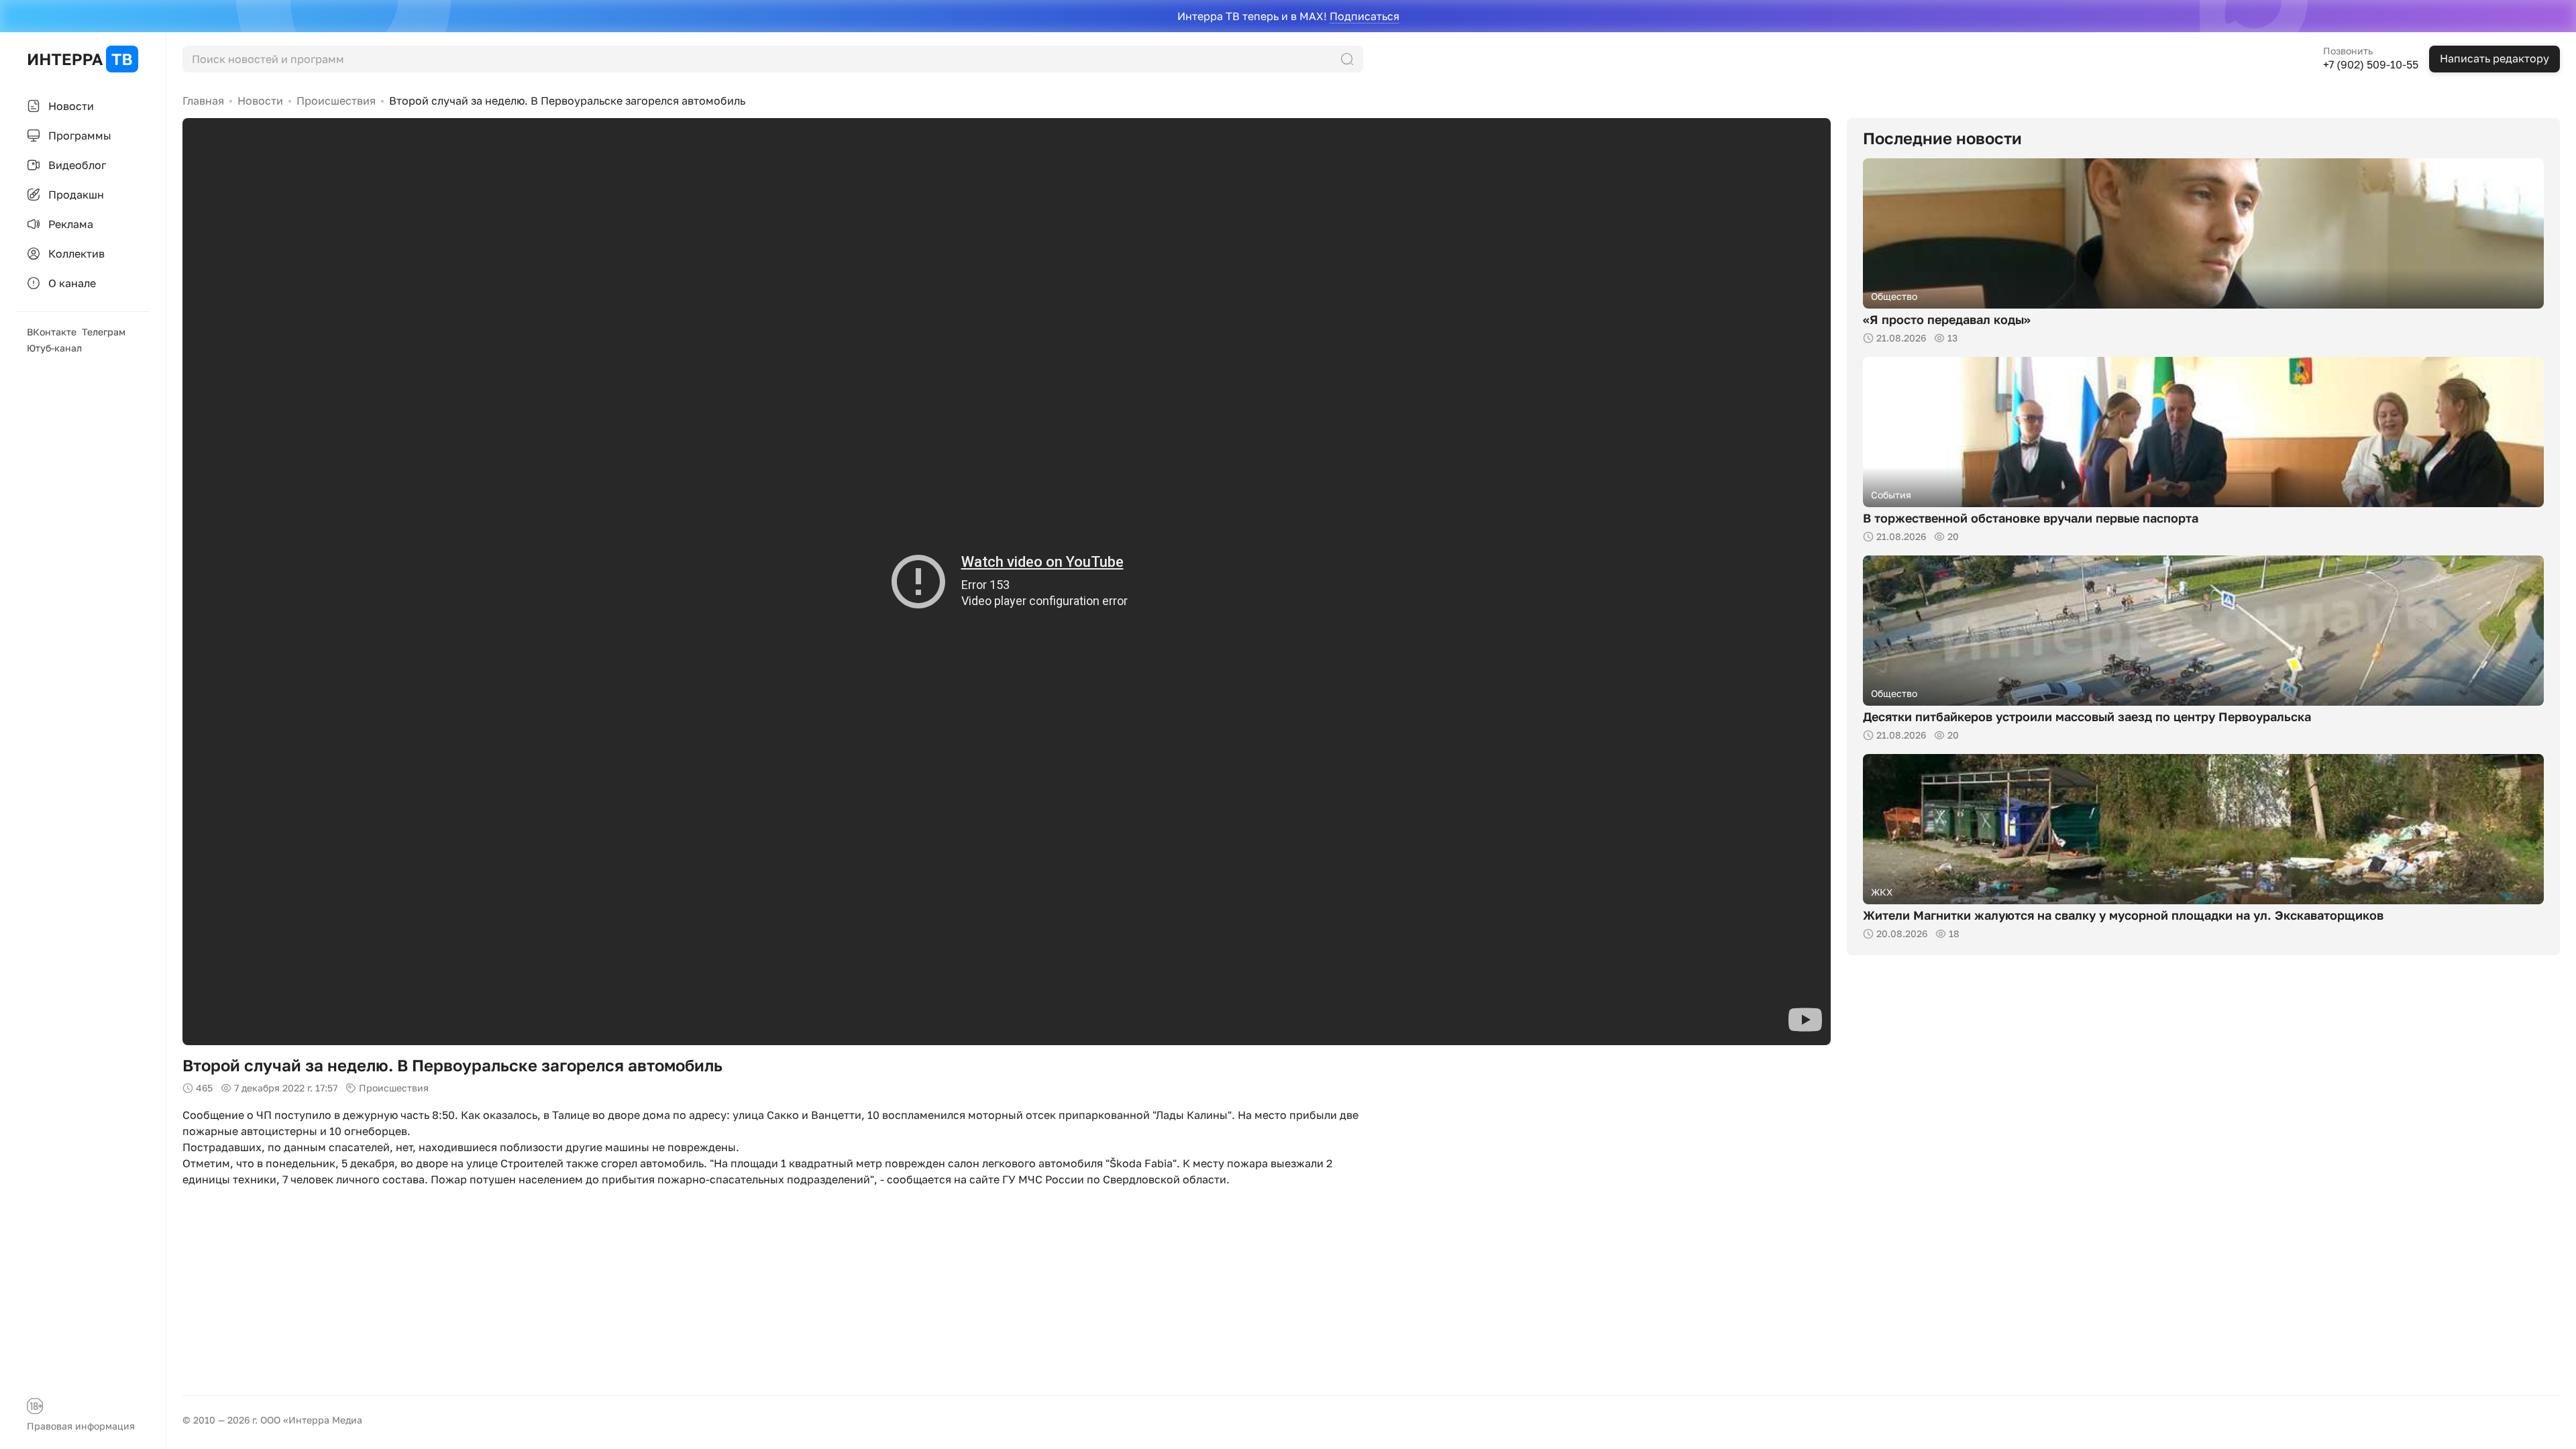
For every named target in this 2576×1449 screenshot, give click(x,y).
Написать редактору (2494, 58)
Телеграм (104, 332)
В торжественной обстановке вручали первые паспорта (2031, 518)
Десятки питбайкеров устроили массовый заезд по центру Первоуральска (2087, 716)
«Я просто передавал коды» (1947, 319)
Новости (260, 101)
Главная (203, 101)
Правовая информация (81, 1426)
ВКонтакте (52, 332)
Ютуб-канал (54, 348)
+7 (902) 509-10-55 (2371, 64)
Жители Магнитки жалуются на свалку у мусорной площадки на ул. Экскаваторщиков (2123, 915)
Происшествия (336, 101)
